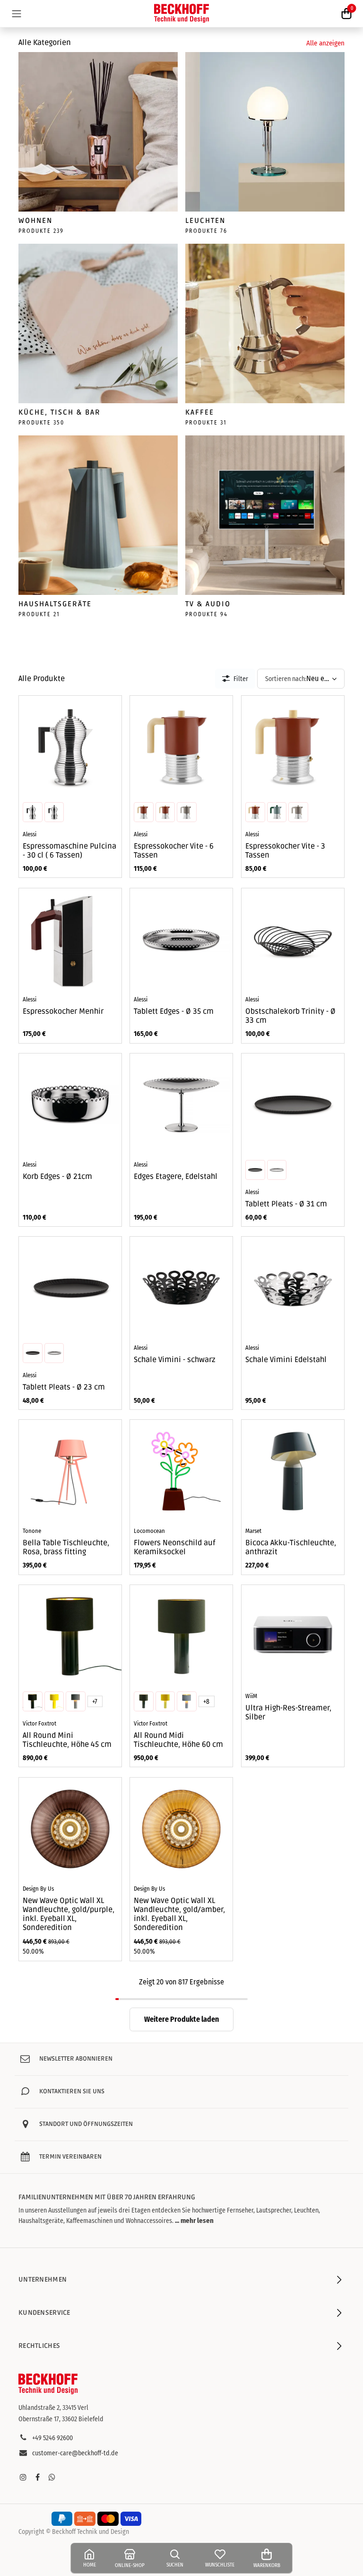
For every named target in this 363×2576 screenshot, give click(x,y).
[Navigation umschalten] (17, 13)
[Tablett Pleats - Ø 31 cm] (293, 1105)
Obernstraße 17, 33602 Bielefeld (61, 2419)
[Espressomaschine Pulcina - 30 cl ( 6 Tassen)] (70, 747)
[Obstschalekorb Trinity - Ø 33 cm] (293, 940)
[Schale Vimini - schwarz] (181, 1288)
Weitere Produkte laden (181, 2019)
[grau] (76, 1701)
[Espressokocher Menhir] (70, 940)
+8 (207, 1702)
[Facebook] (37, 2477)
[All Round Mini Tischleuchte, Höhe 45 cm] (70, 1636)
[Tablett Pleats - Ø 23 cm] (70, 1288)
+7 (95, 1702)
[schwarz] (54, 813)
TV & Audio (208, 604)
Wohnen (35, 221)
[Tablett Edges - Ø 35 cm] (181, 940)
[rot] (33, 813)
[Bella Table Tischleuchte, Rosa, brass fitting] (70, 1471)
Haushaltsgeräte (55, 604)
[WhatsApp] (52, 2477)
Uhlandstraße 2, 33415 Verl (53, 2408)
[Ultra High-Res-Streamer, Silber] (293, 1636)
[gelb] (54, 1701)
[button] (301, 679)
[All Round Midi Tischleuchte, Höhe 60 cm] (181, 1636)
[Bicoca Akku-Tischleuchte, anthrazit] (293, 1471)
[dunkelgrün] (33, 1701)
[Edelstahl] (277, 1170)
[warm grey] (187, 813)
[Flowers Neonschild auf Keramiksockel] (181, 1471)
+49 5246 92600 (52, 2438)
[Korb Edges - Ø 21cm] (70, 1105)
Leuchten (205, 221)
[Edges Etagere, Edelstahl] (181, 1105)
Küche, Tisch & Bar (60, 412)
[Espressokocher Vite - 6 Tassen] (181, 747)
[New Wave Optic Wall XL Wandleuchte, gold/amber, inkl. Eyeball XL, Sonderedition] (181, 1829)
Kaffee (200, 412)
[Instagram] (23, 2477)
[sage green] (165, 813)
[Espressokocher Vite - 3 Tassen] (293, 747)
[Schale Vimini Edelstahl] (293, 1288)
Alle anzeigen (325, 43)
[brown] (144, 813)
